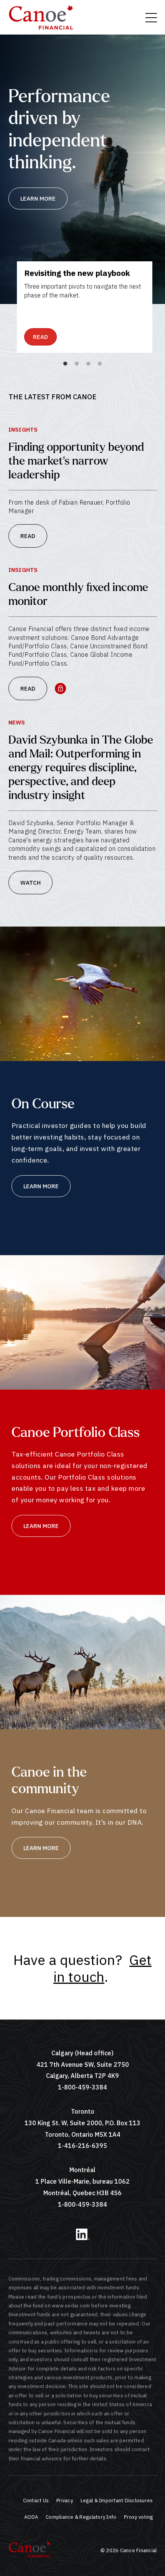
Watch (31, 883)
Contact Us (36, 2500)
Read (40, 337)
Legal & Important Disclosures (117, 2500)
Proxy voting (138, 2517)
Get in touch (102, 1968)
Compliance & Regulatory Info (81, 2517)
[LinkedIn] (83, 2238)
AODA (31, 2517)
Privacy (65, 2500)
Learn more (38, 198)
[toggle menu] (151, 18)
